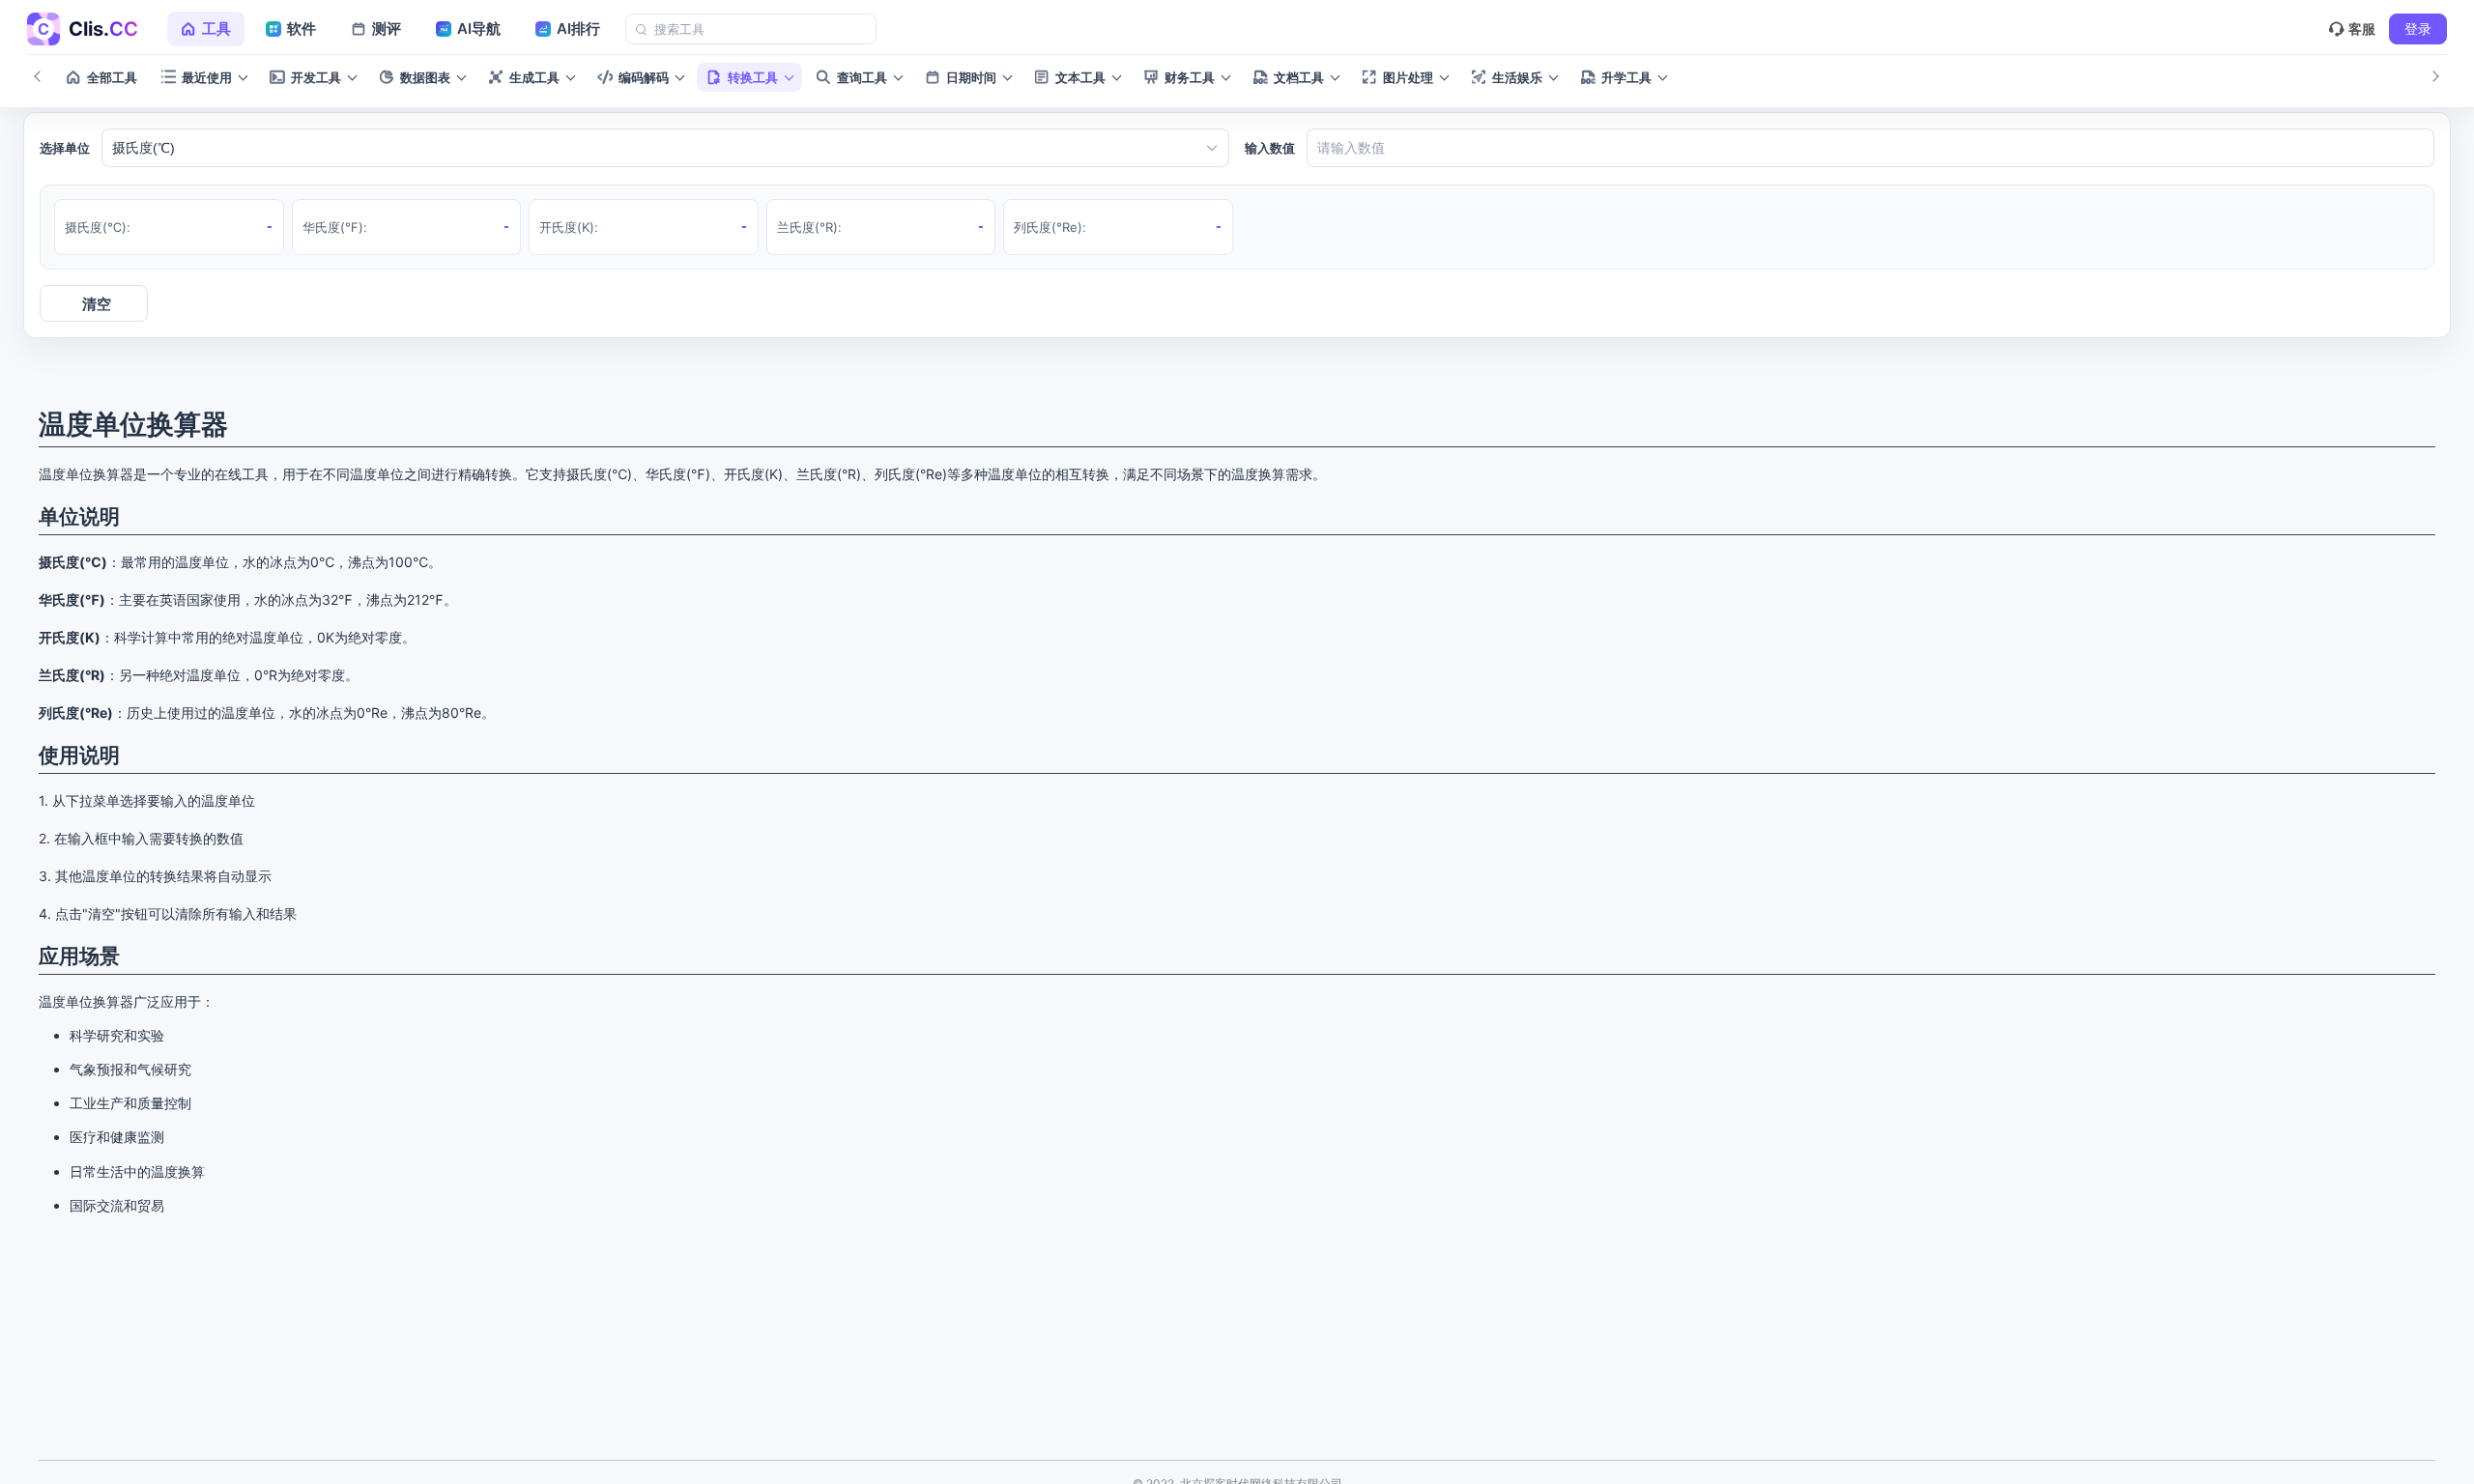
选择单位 (65, 148)
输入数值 (1270, 148)
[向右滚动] (2435, 77)
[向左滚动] (39, 77)
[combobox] (655, 148)
